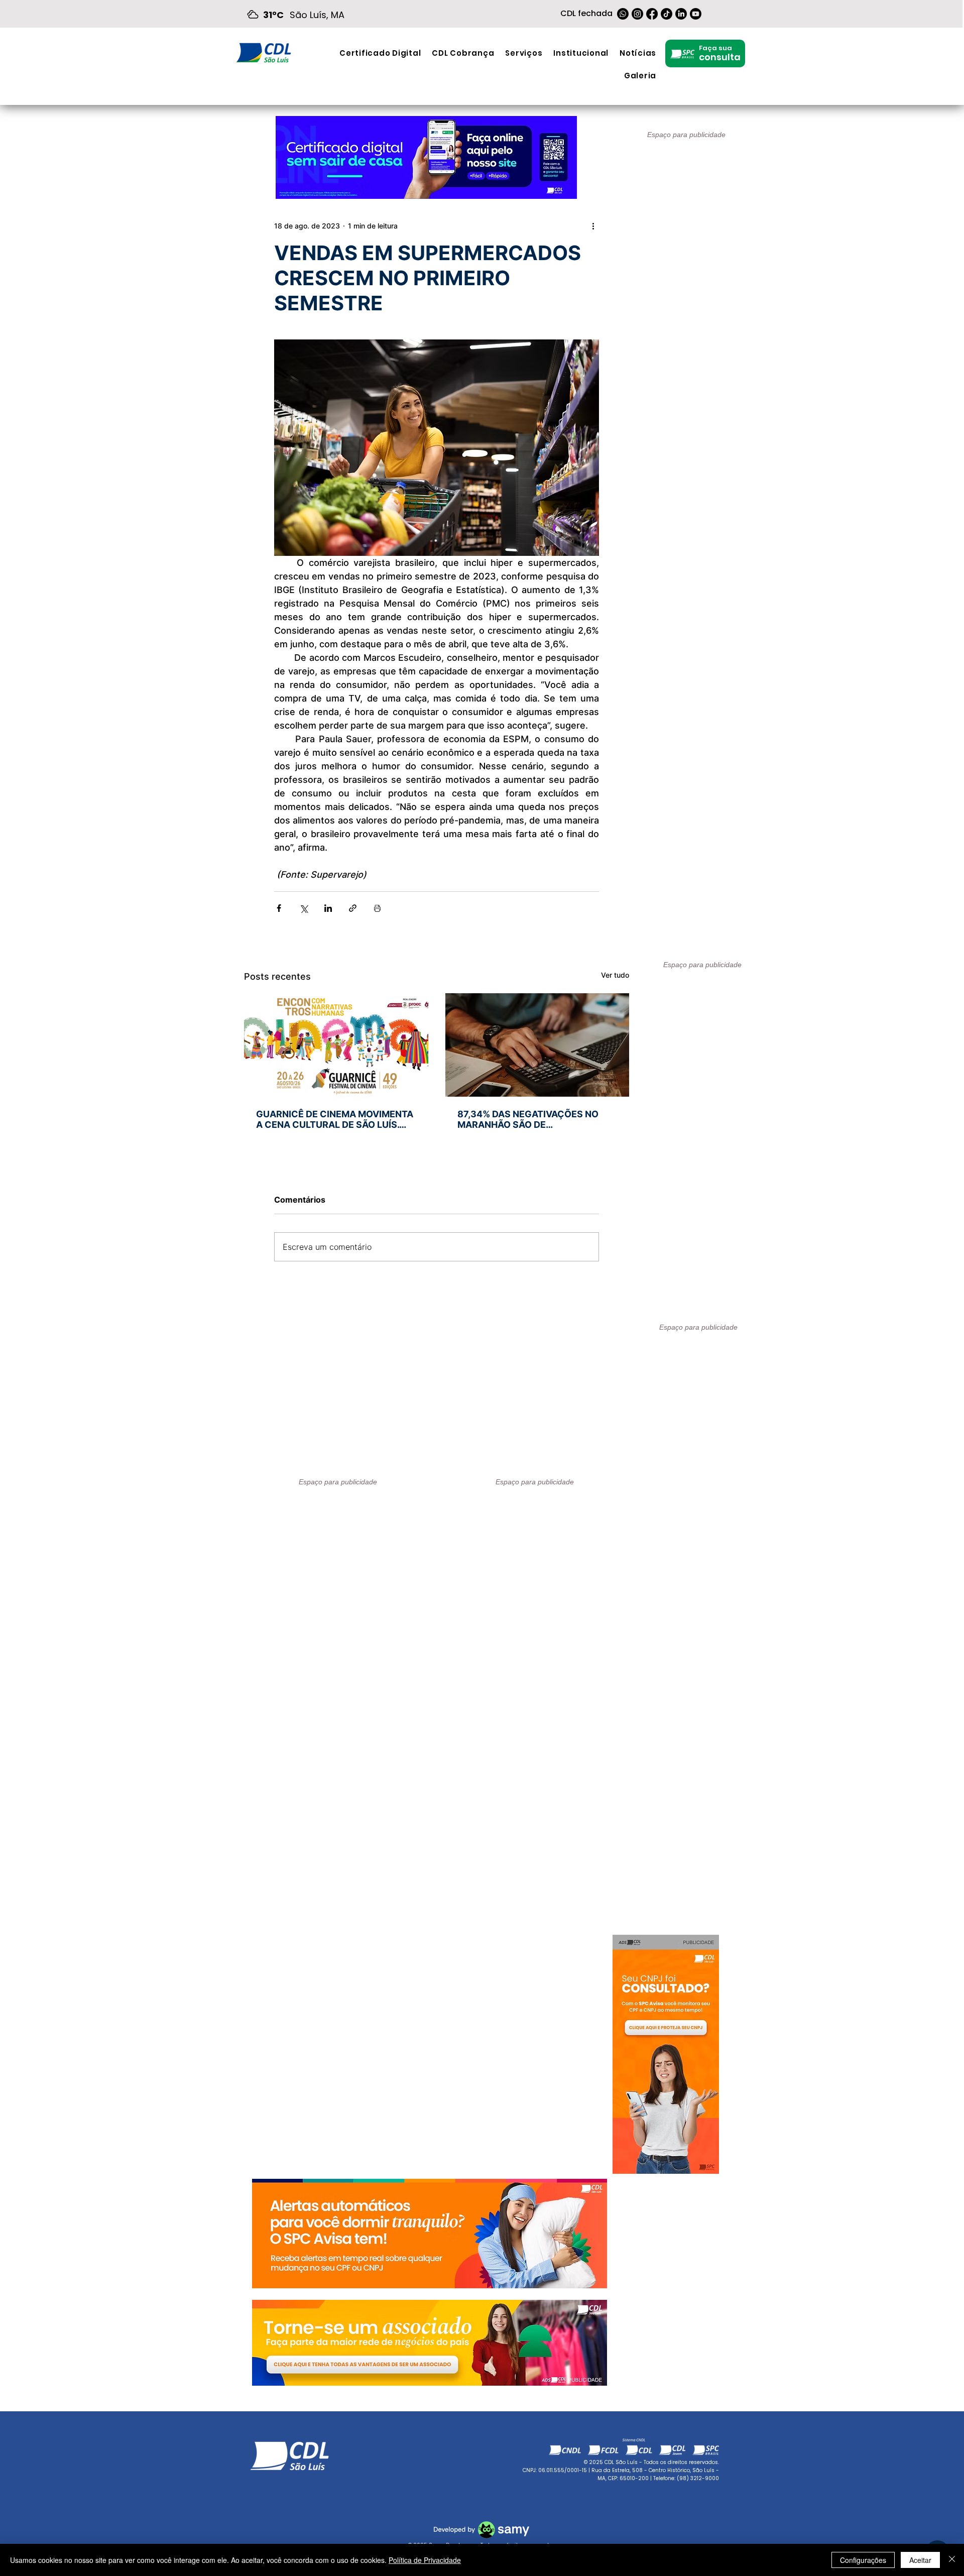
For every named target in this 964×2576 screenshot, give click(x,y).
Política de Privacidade (425, 2560)
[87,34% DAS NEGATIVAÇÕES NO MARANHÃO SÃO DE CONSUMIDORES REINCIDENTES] (537, 1045)
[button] (524, 53)
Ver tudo (615, 975)
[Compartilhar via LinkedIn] (328, 908)
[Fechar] (952, 2560)
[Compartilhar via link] (353, 908)
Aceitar (920, 2560)
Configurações (863, 2560)
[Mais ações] (593, 225)
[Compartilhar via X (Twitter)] (304, 908)
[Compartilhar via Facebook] (279, 908)
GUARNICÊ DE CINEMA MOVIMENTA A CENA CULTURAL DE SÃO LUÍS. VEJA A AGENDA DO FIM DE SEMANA (335, 1119)
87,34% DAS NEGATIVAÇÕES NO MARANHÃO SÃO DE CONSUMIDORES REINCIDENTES (529, 1119)
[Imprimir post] (377, 908)
